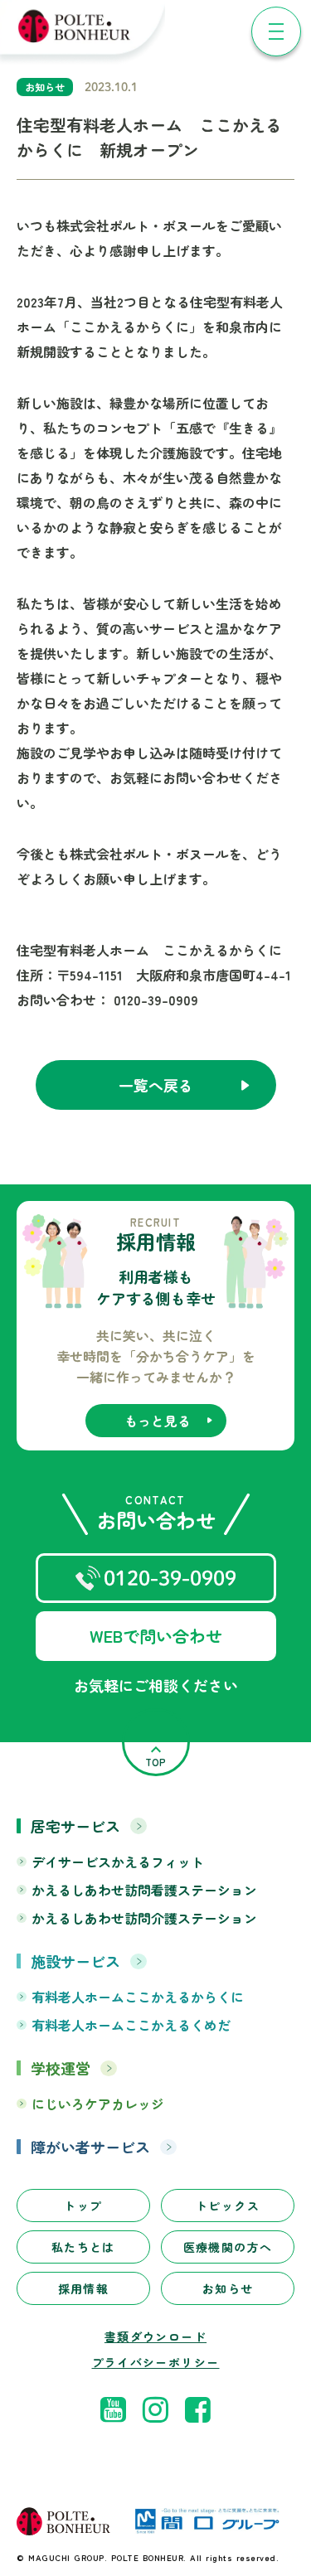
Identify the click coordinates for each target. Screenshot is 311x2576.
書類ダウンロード (155, 2337)
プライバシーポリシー (156, 2363)
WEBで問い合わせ (156, 1636)
